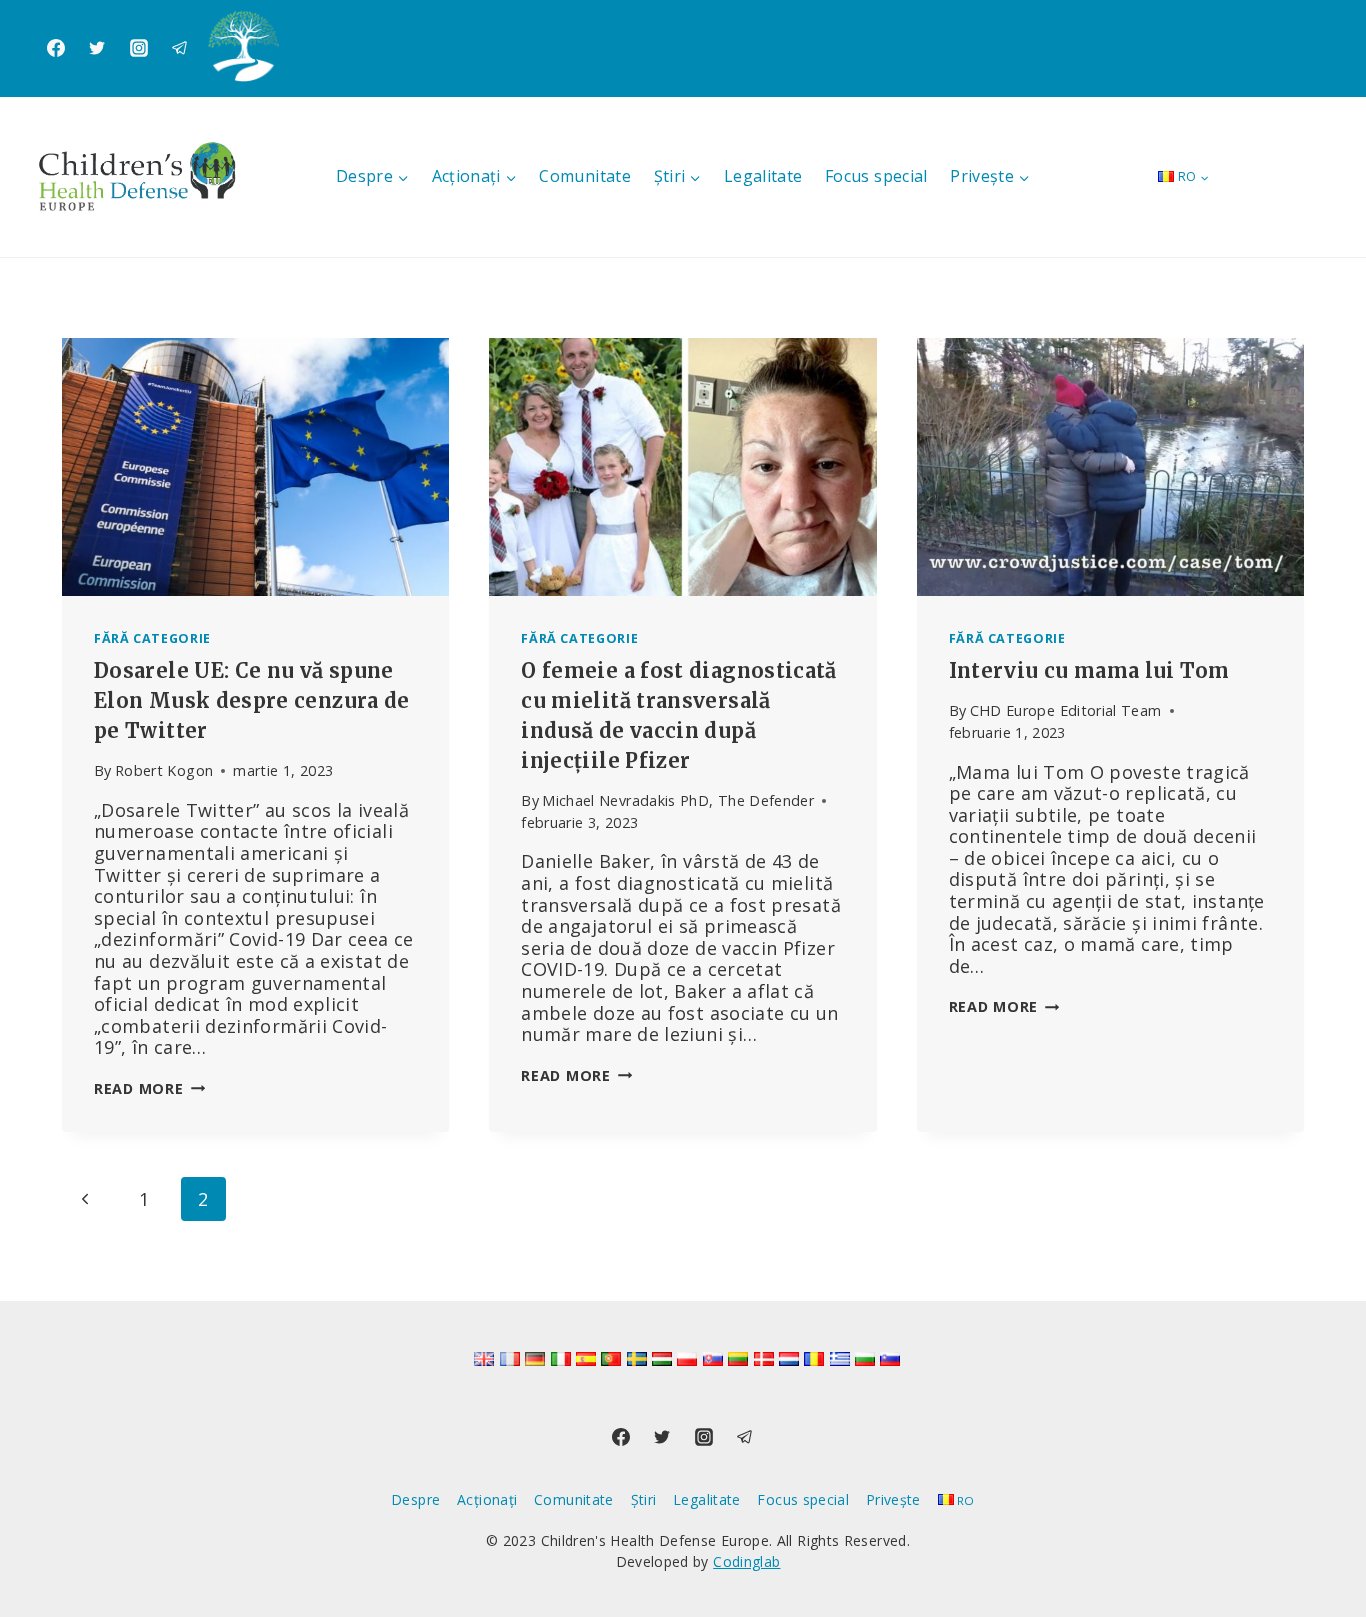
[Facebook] (56, 48)
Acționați (487, 1499)
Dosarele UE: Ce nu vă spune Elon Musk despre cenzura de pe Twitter (252, 700)
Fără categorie (152, 638)
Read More (149, 1088)
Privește (893, 1499)
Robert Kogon (164, 770)
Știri (644, 1499)
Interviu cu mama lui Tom (1089, 670)
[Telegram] (180, 48)
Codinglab (746, 1561)
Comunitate (585, 176)
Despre (415, 1499)
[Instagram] (139, 48)
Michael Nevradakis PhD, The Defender (678, 800)
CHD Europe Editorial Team (1066, 710)
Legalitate (763, 176)
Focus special (876, 176)
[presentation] (255, 467)
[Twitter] (97, 48)
